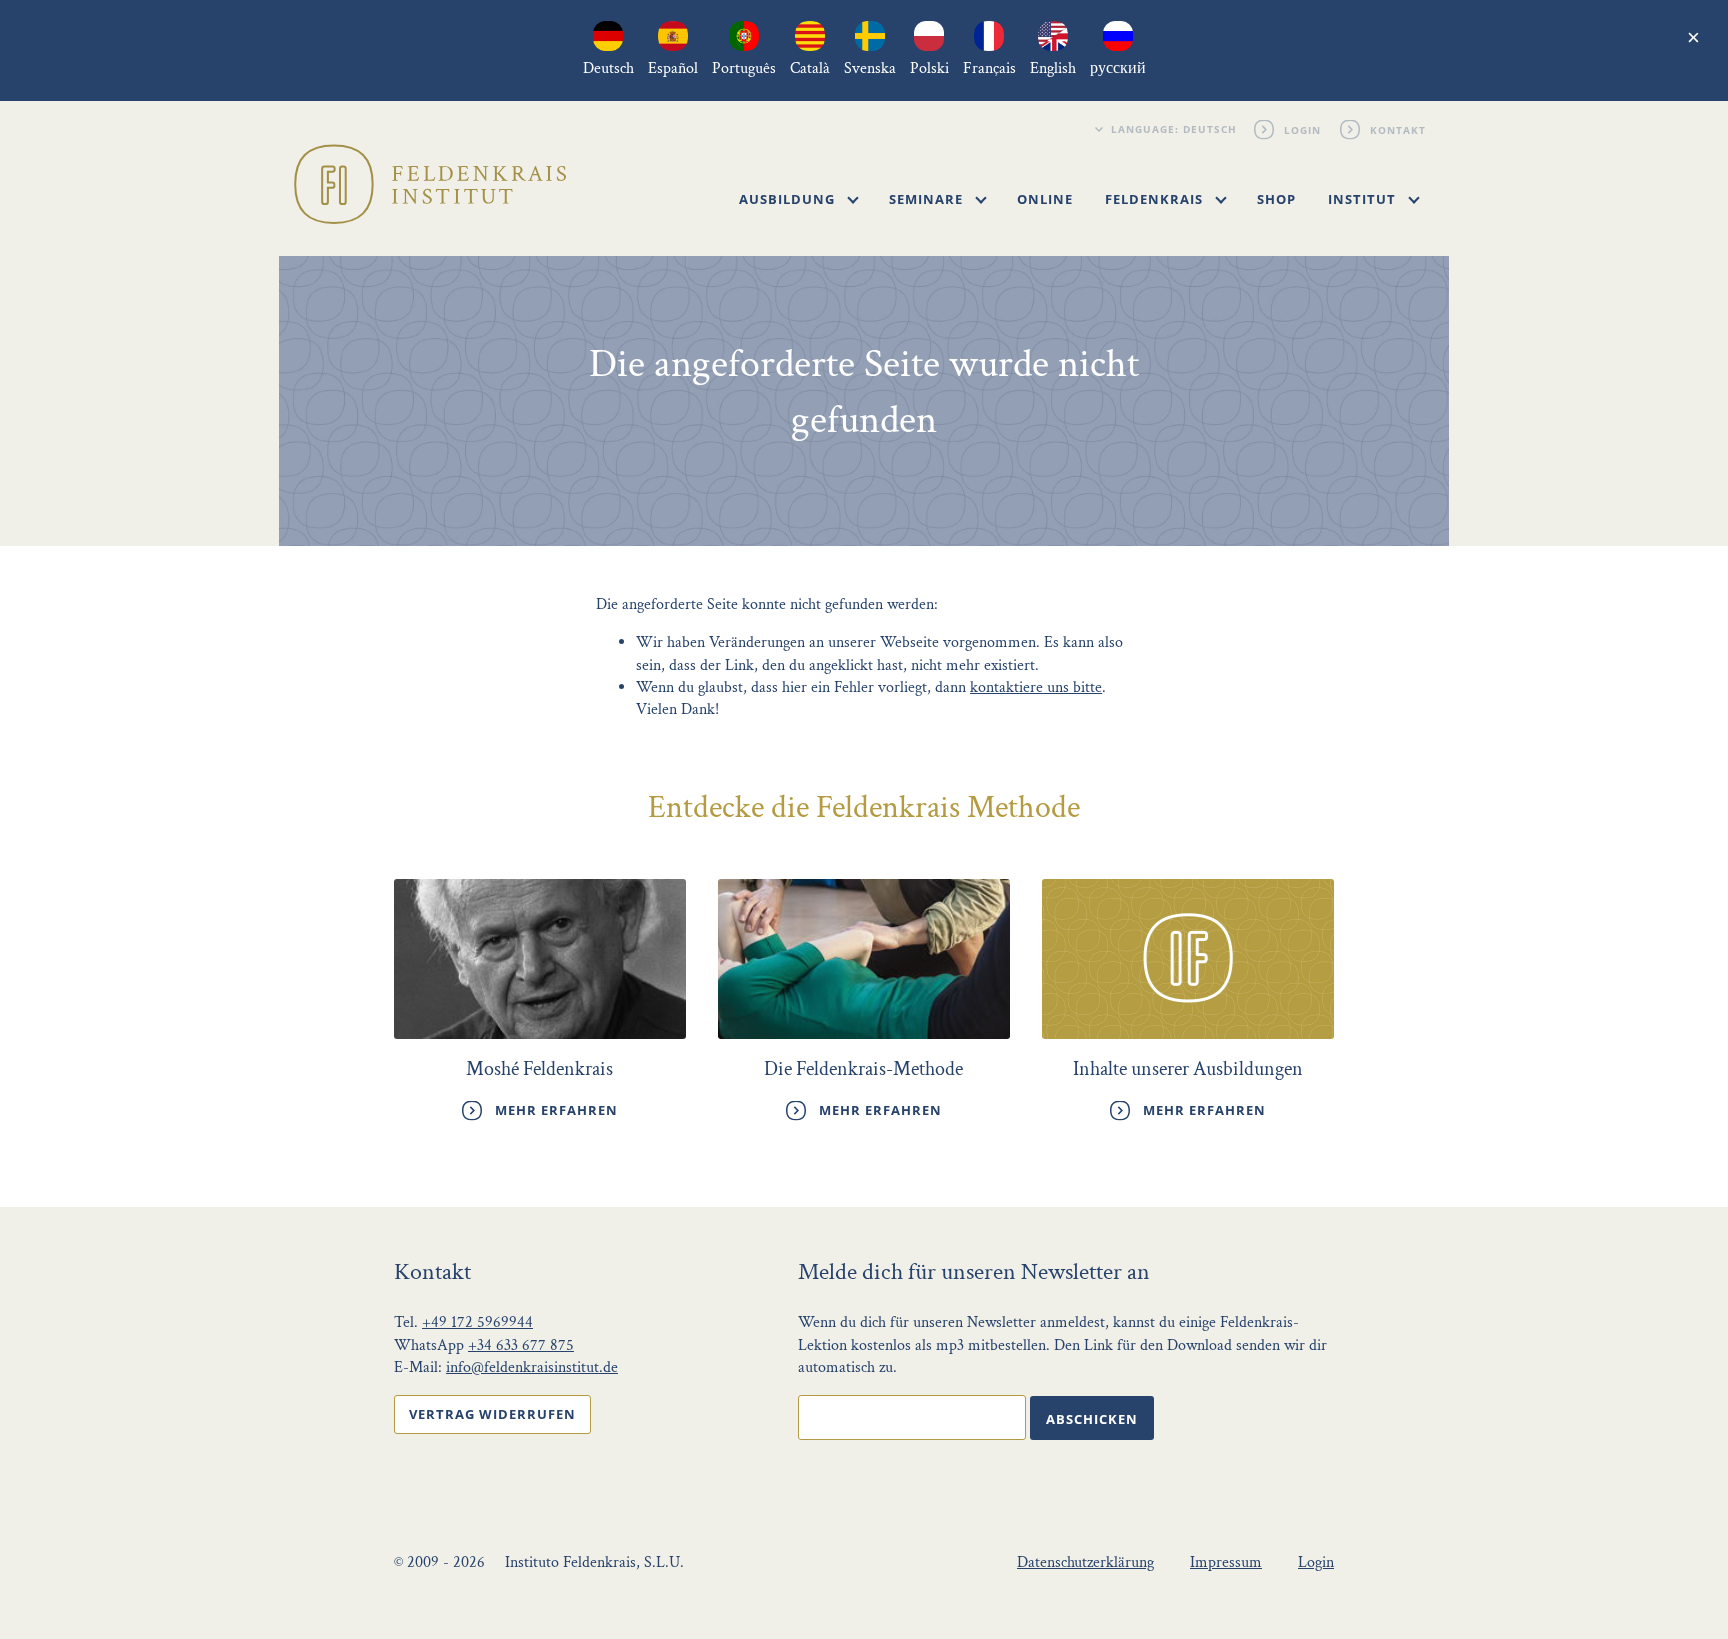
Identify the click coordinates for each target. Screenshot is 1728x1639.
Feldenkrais (1156, 199)
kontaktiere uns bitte (1036, 687)
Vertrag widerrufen (492, 1414)
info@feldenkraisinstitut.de (532, 1367)
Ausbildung (789, 199)
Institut (1364, 199)
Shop (1276, 199)
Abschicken (1092, 1419)
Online (1045, 199)
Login (1303, 129)
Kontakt (1399, 129)
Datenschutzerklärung (1085, 1562)
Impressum (1226, 1562)
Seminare (928, 199)
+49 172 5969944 (477, 1322)
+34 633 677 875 (521, 1345)
